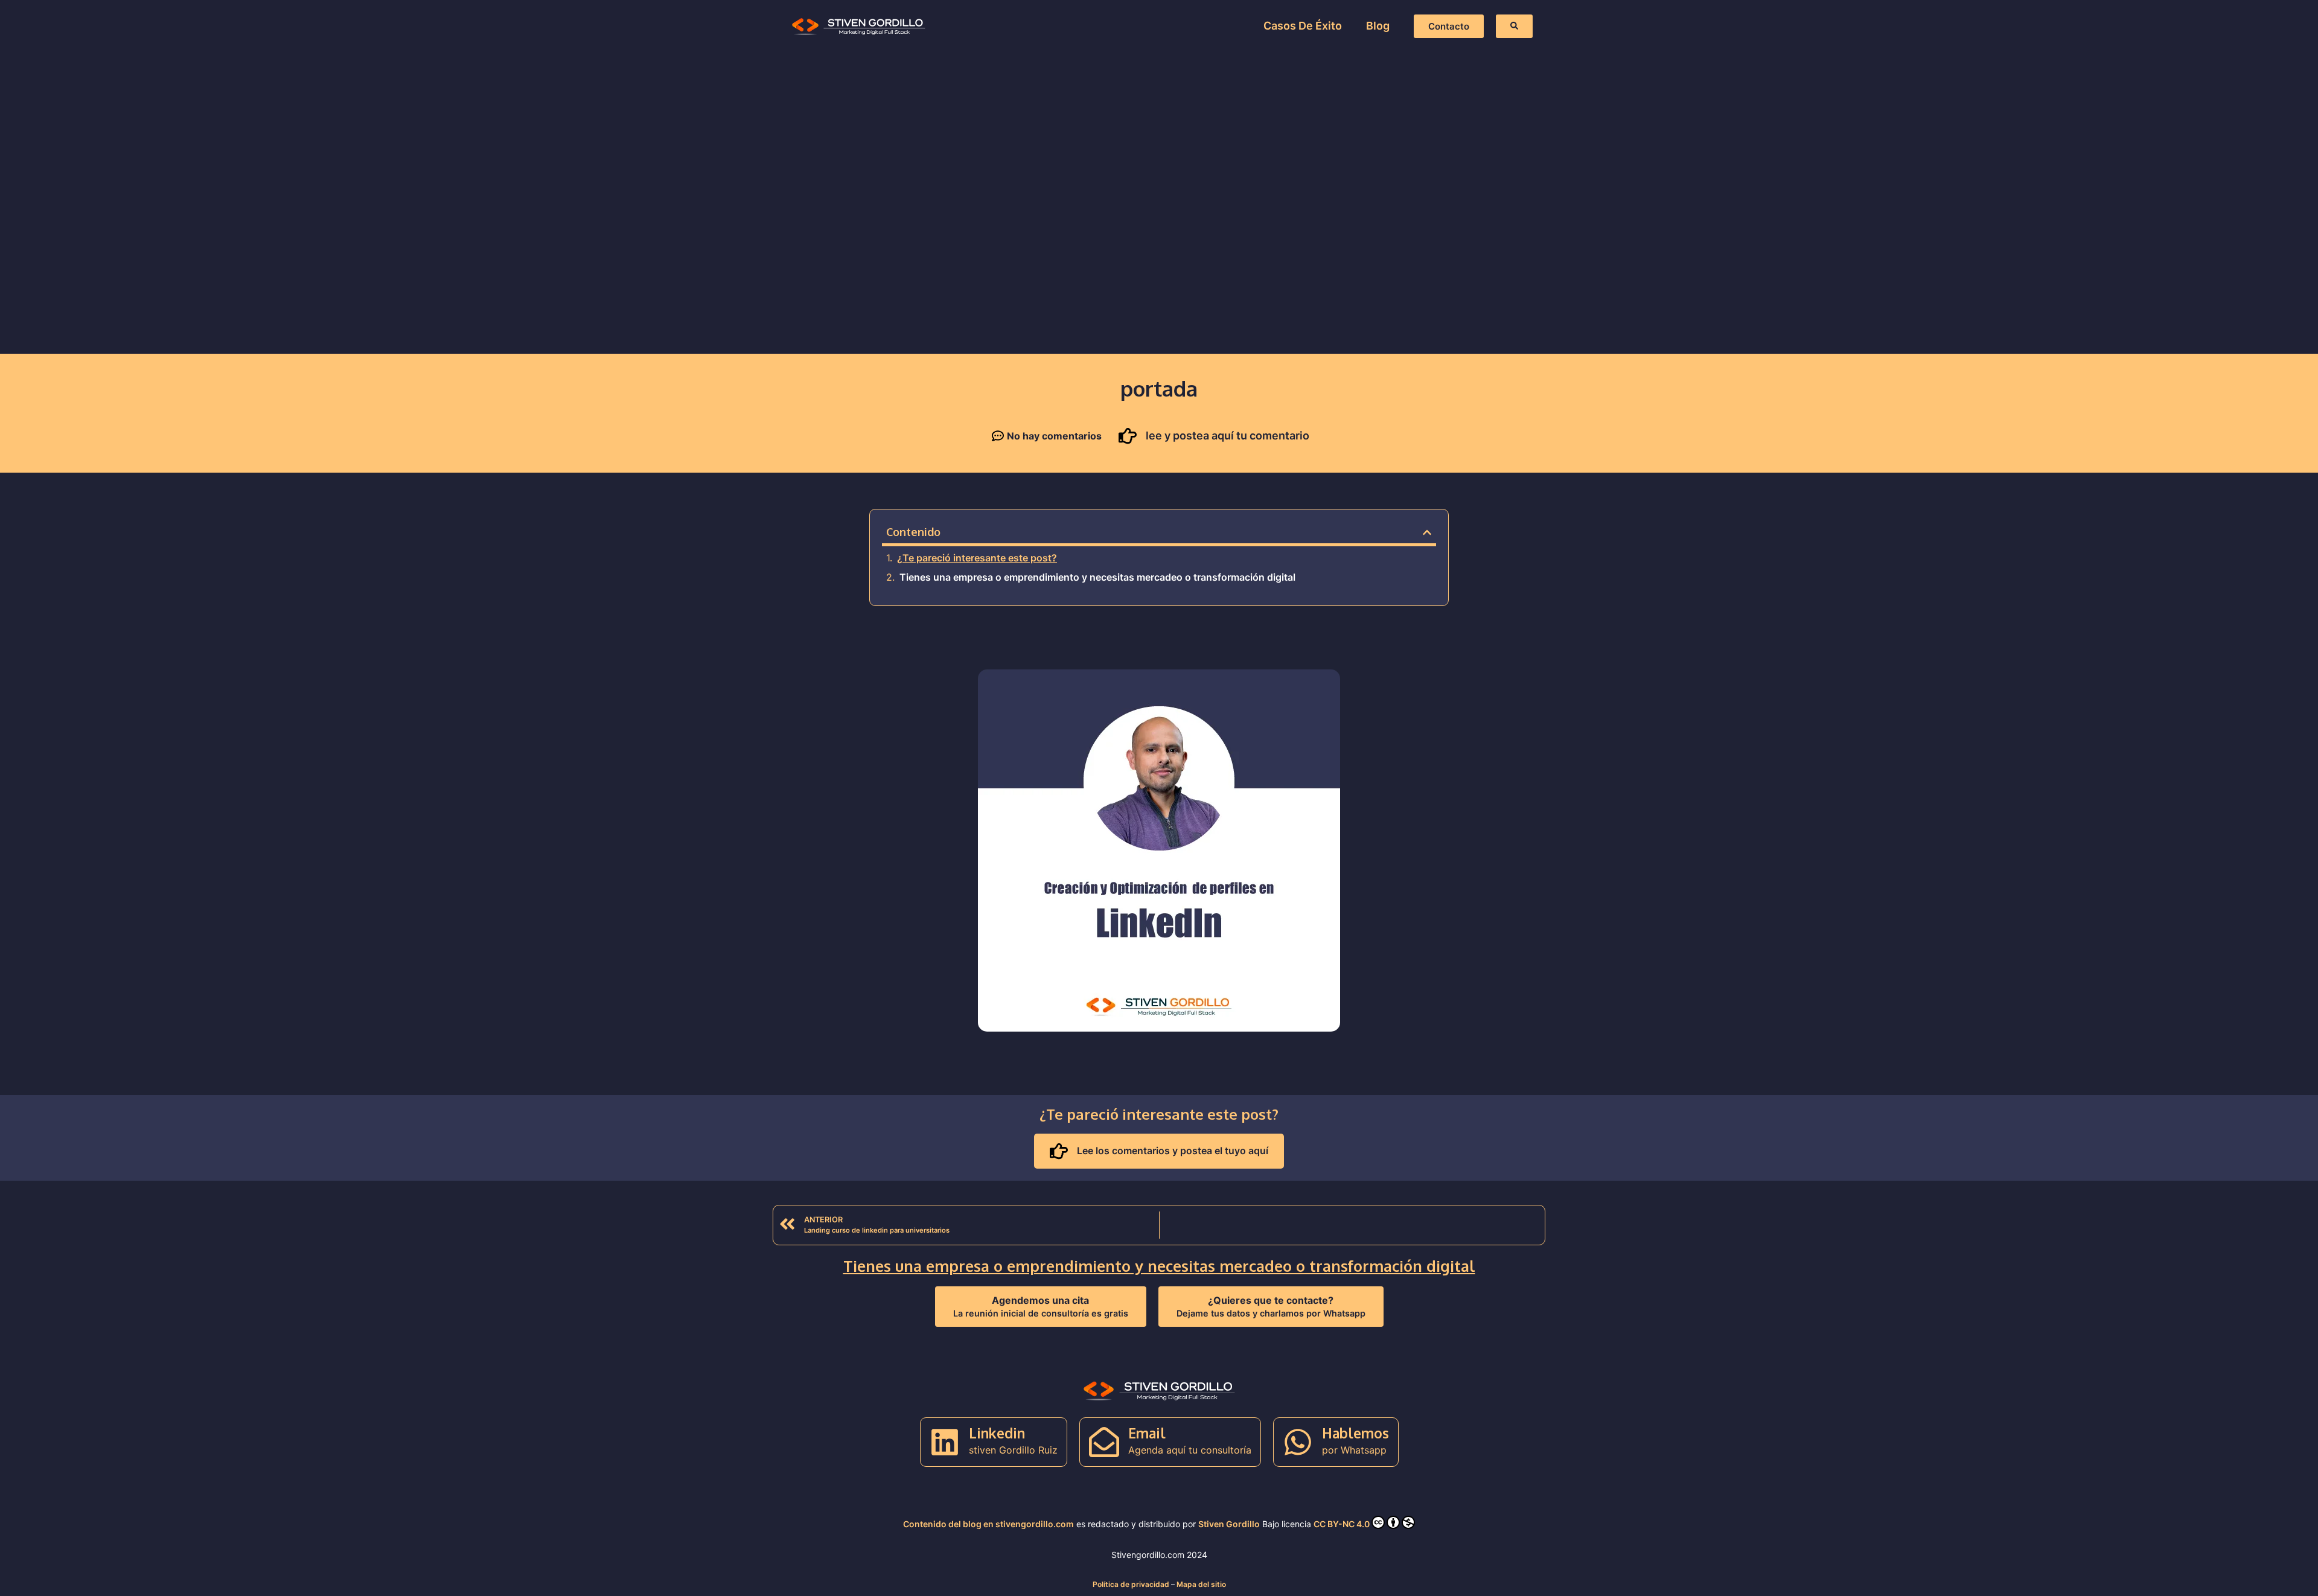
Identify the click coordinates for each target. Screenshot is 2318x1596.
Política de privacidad (1131, 1584)
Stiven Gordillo (1229, 1524)
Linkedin (997, 1433)
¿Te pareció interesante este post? (977, 558)
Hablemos (1355, 1433)
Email (1147, 1433)
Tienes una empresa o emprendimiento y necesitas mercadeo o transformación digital (1097, 577)
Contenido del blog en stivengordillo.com (988, 1524)
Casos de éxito (1303, 26)
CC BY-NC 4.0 (1342, 1524)
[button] (1427, 532)
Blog (1378, 26)
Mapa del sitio (1201, 1584)
